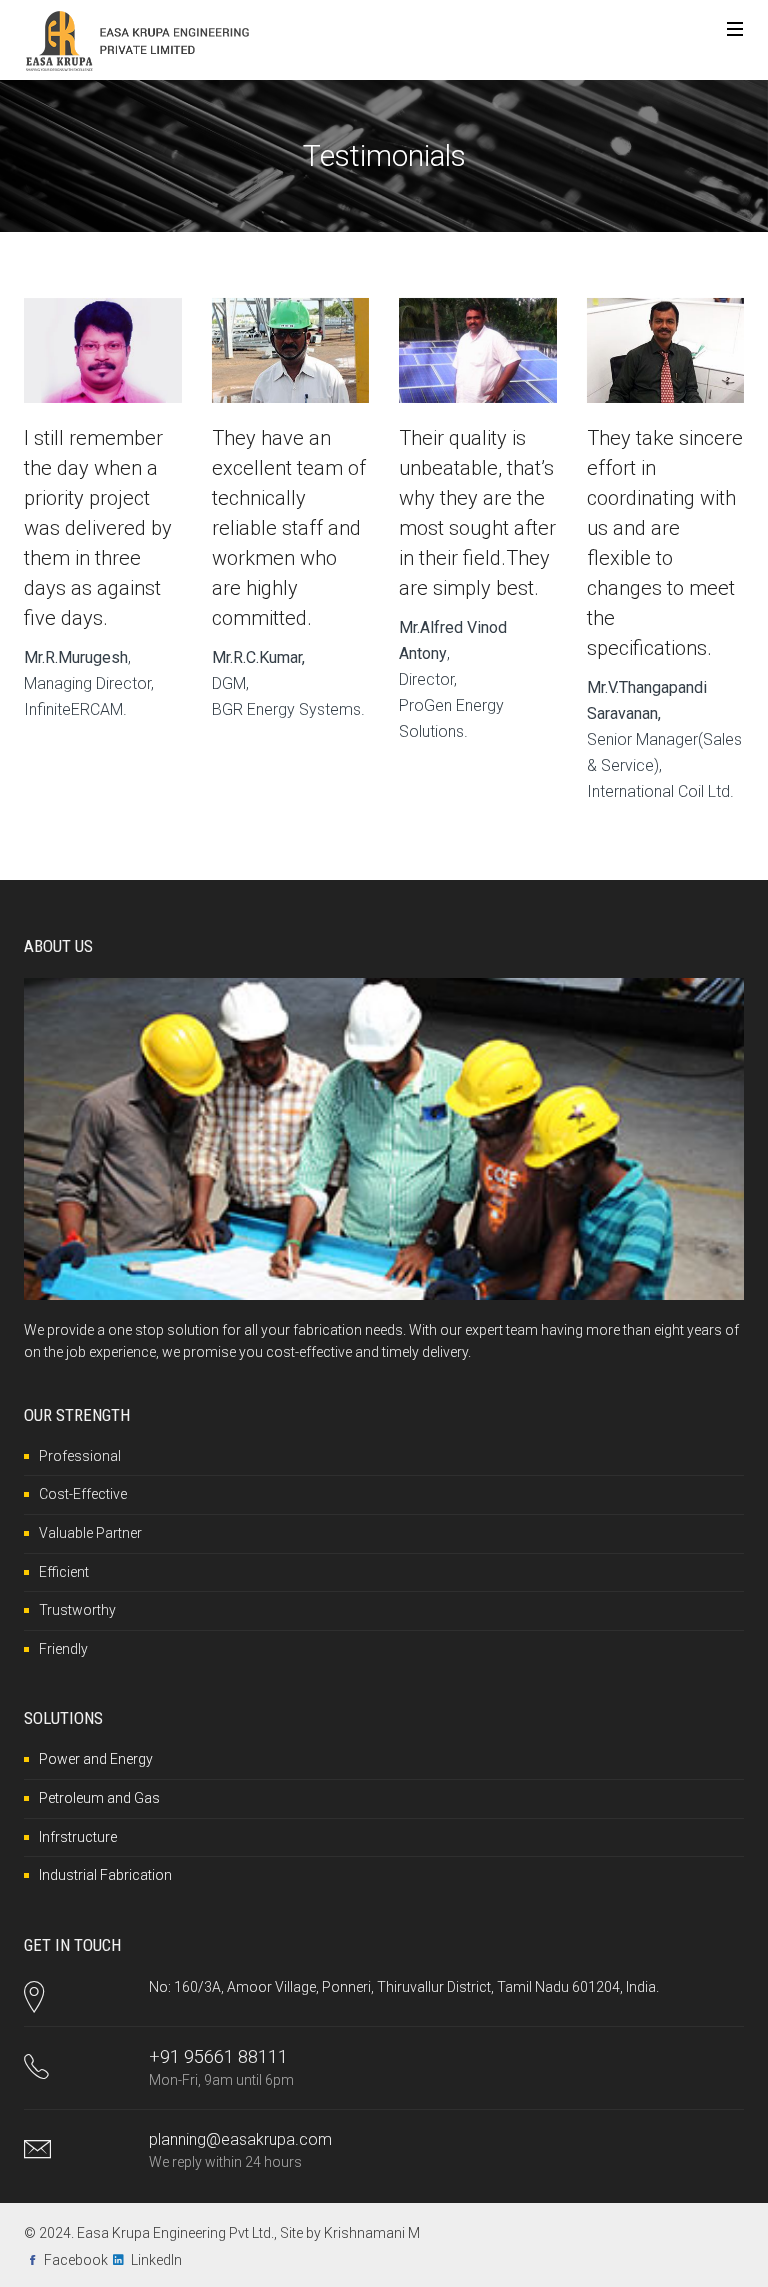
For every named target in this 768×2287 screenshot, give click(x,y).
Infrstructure (78, 1837)
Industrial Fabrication (105, 1875)
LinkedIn (156, 2260)
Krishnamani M (372, 2233)
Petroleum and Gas (99, 1798)
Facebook (76, 2260)
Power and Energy (96, 1759)
